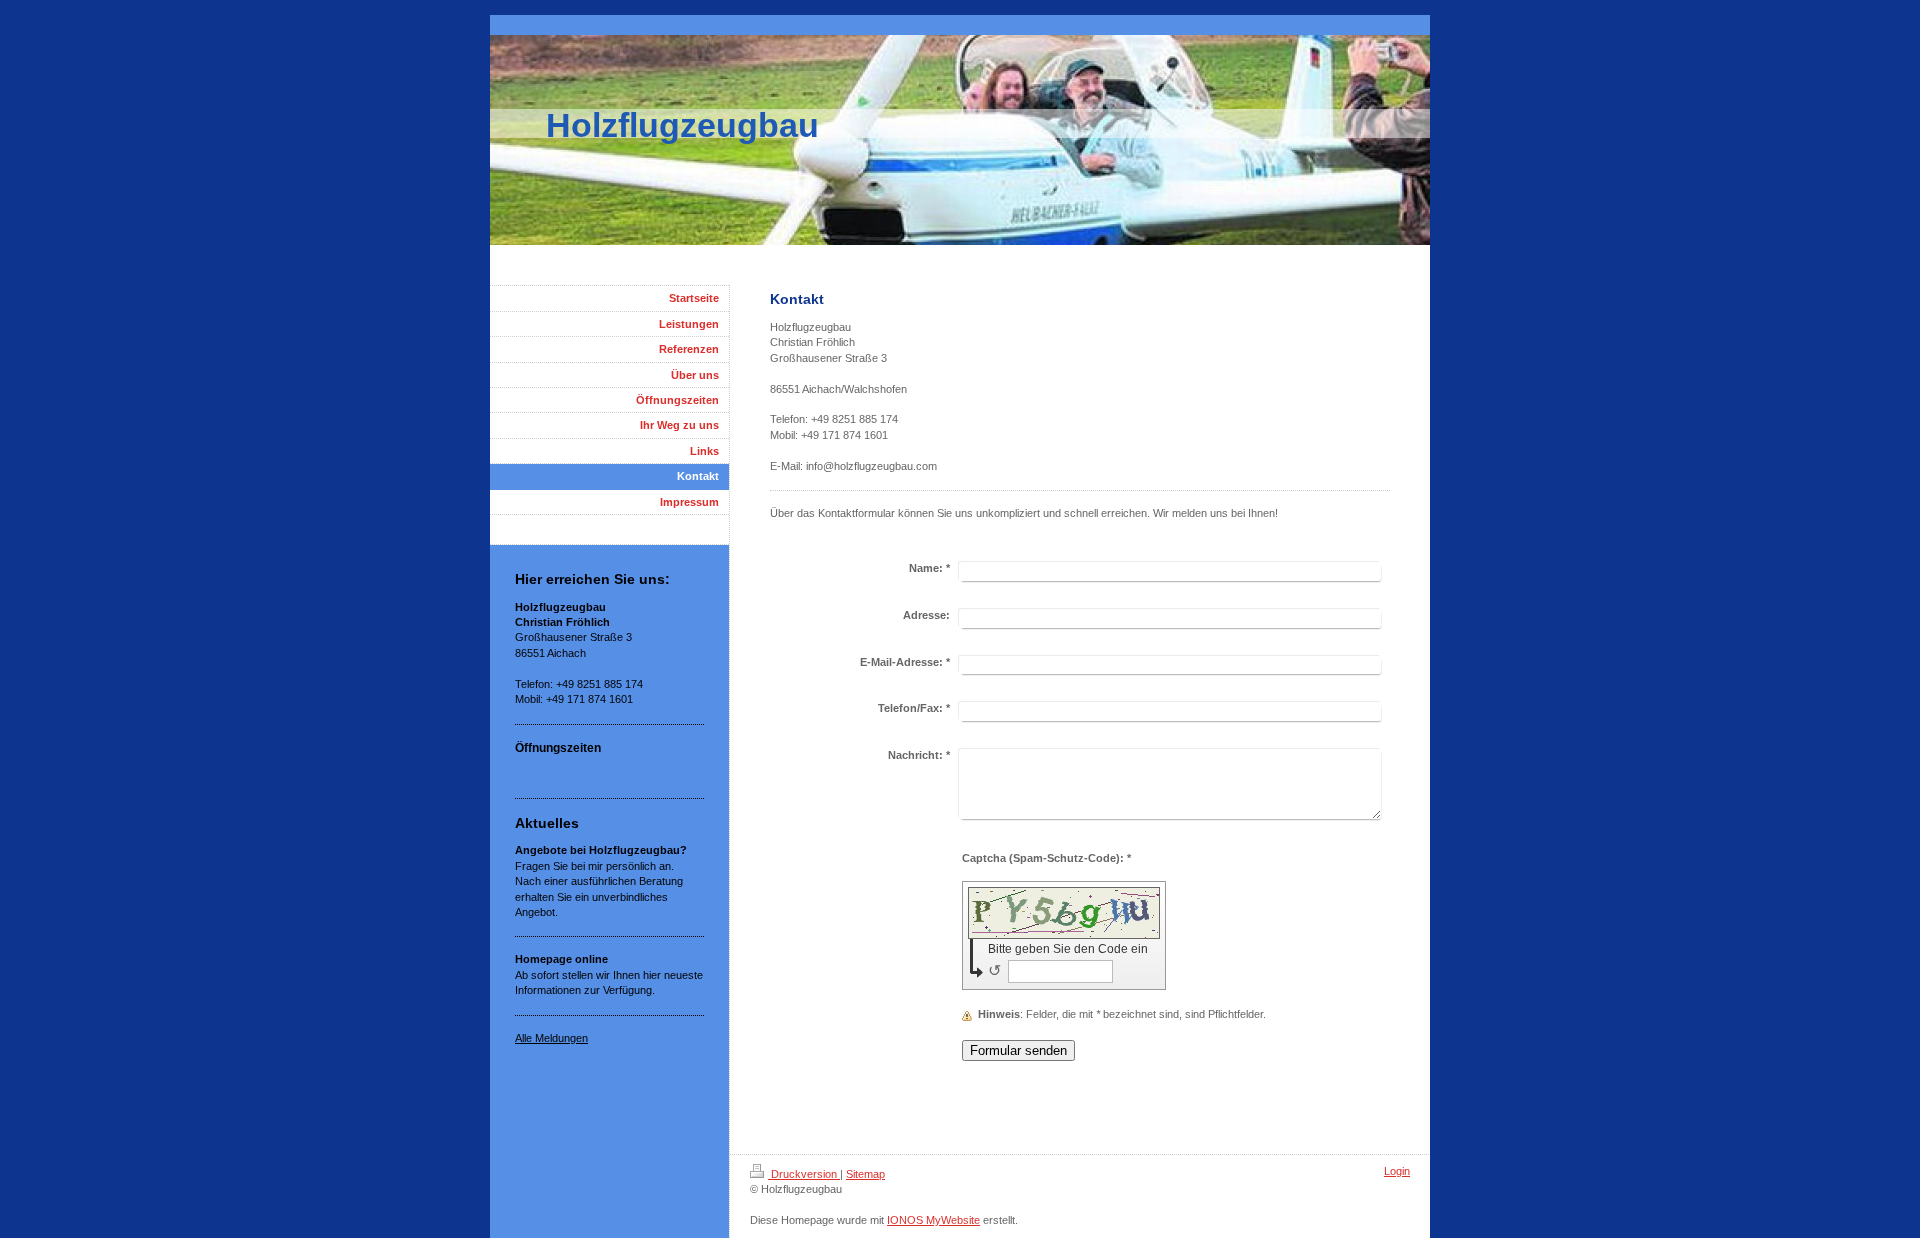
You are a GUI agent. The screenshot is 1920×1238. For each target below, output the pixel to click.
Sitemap (865, 1174)
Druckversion (804, 1174)
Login (1397, 1171)
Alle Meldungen (551, 1038)
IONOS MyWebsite (933, 1220)
